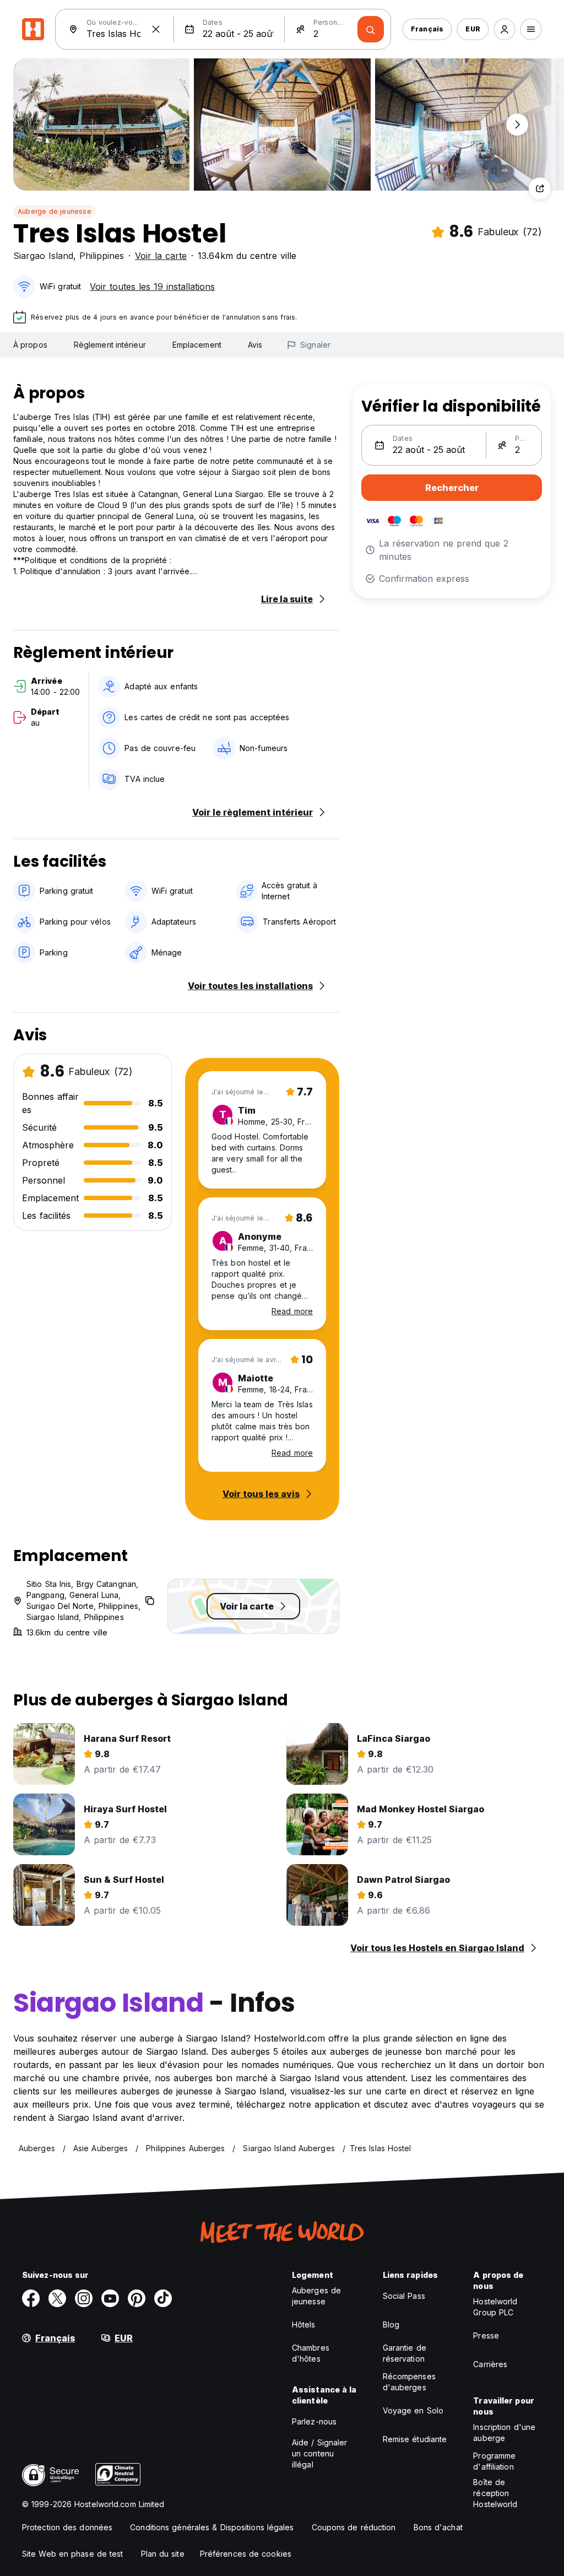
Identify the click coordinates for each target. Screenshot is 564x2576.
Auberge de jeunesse (55, 211)
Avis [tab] (255, 345)
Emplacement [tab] (197, 345)
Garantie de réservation (405, 2353)
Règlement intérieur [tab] (110, 345)
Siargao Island (43, 256)
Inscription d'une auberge (504, 2432)
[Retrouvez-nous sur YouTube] (110, 2298)
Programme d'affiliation (494, 2461)
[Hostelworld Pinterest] (137, 2298)
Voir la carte (161, 256)
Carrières (490, 2364)
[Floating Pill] (517, 125)
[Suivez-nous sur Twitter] (57, 2298)
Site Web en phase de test (73, 2554)
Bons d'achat (438, 2527)
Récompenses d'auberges (409, 2382)
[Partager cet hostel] (540, 188)
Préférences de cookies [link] (246, 2554)
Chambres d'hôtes (311, 2353)
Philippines (102, 256)
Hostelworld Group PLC (495, 2307)
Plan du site (163, 2554)
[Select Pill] (505, 29)
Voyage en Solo (413, 2410)
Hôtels (304, 2324)
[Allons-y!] (371, 29)
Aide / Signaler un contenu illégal (320, 2453)
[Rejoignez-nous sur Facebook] (31, 2298)
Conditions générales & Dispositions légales (212, 2527)
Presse (486, 2335)
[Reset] (156, 29)
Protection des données (67, 2527)
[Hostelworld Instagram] (84, 2298)
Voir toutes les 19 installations (152, 287)
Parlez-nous (314, 2421)
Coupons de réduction (354, 2527)
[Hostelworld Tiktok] (163, 2298)
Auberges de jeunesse (316, 2296)
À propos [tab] (30, 345)
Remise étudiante (415, 2439)
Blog (391, 2324)
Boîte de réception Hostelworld (495, 2493)
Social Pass (404, 2296)
